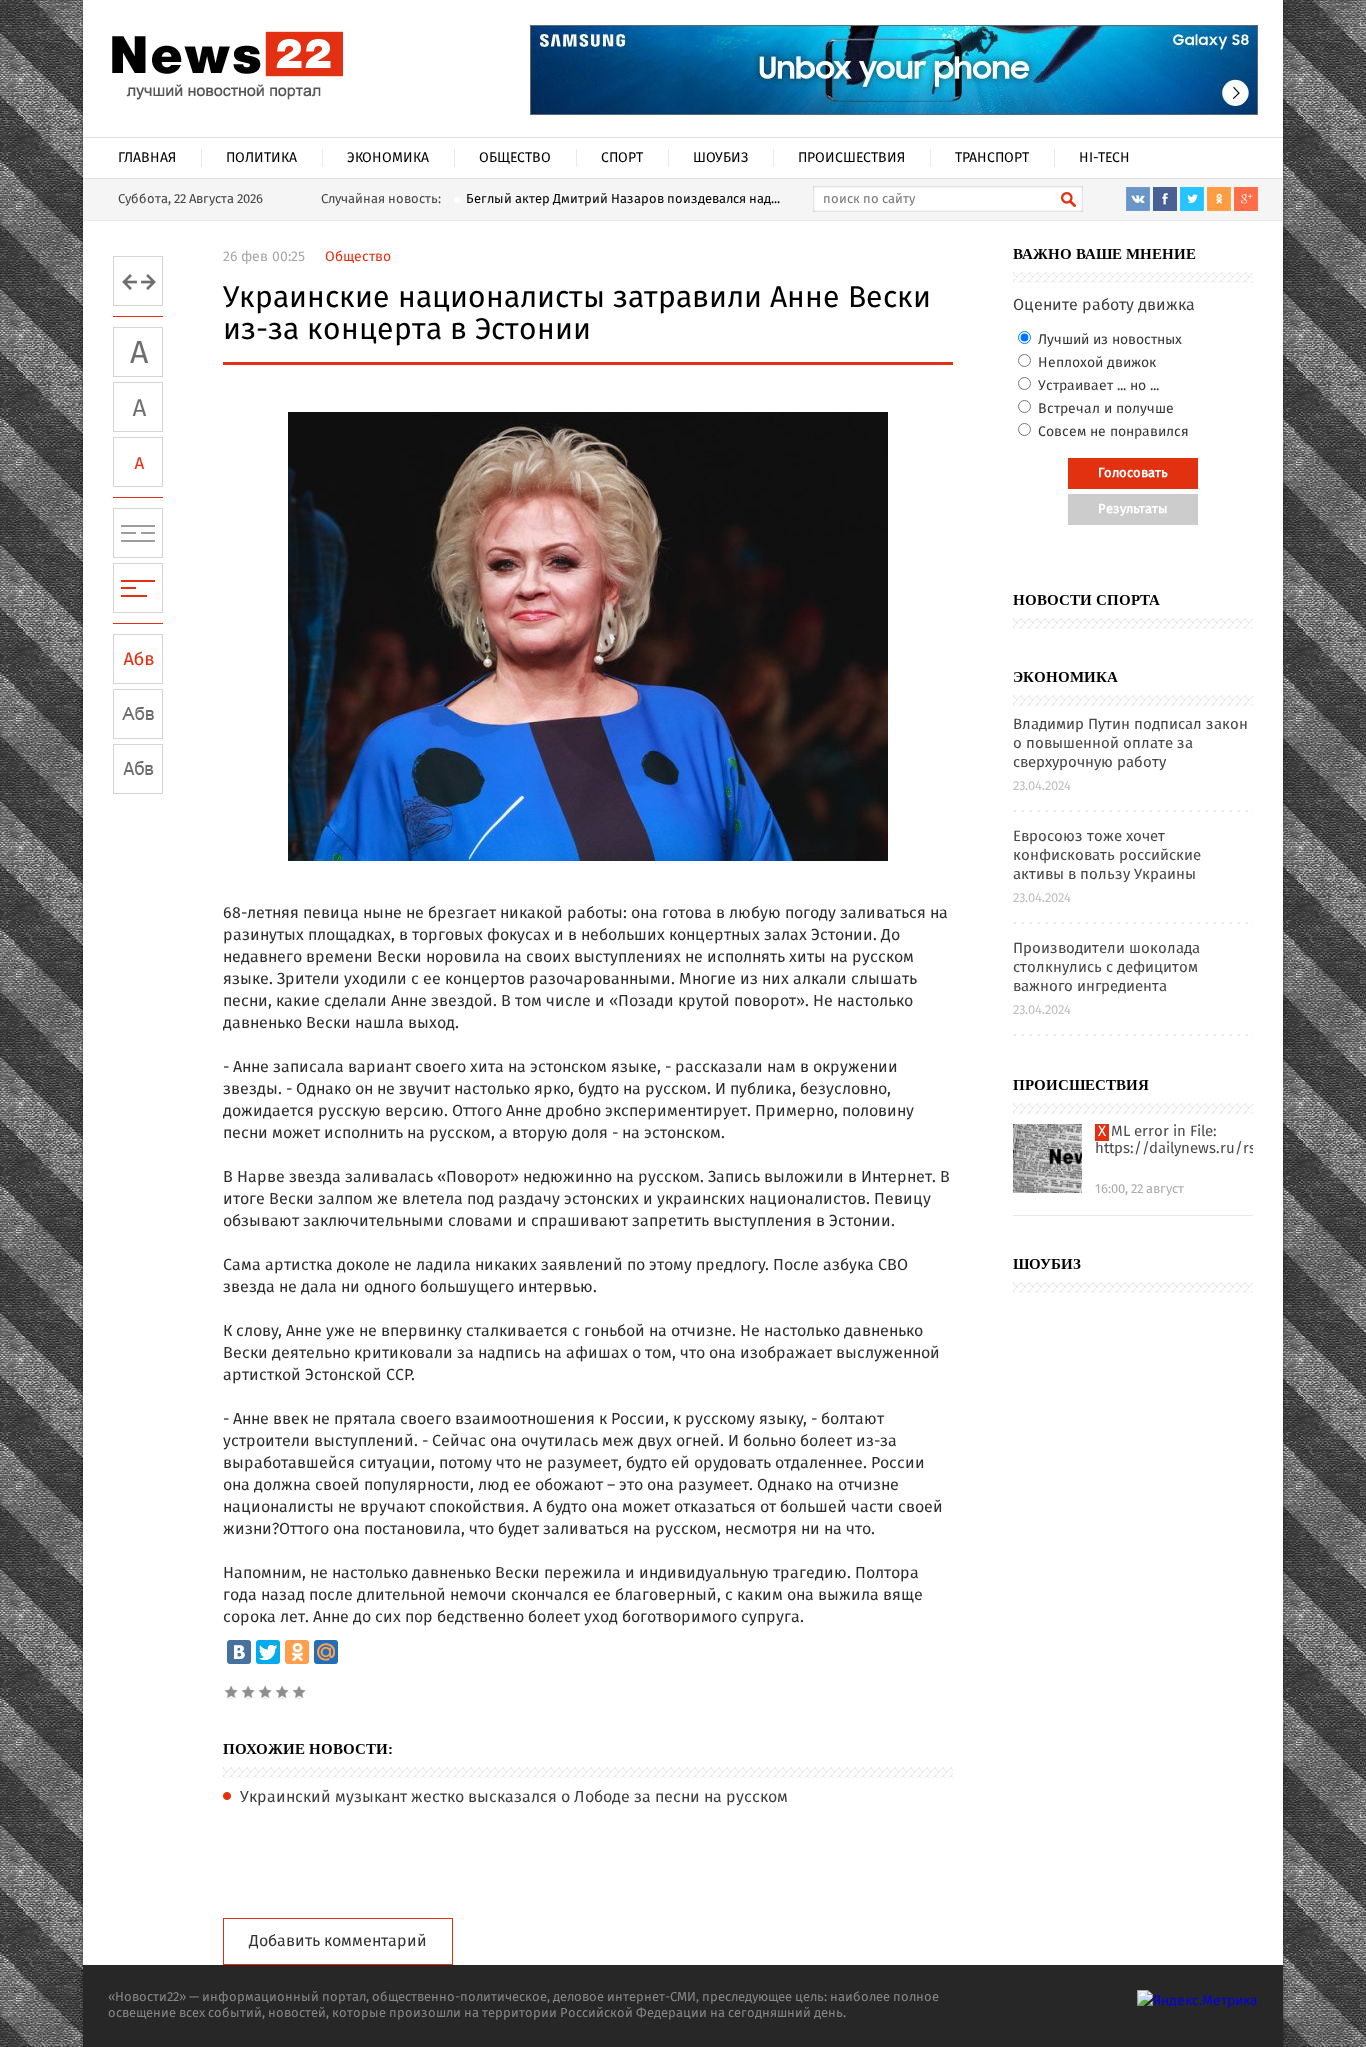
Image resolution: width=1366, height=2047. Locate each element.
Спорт (622, 158)
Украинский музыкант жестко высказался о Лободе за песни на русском (514, 1798)
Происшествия (851, 158)
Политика (261, 158)
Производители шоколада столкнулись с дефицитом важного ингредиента (1106, 968)
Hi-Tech (1104, 158)
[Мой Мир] (326, 1652)
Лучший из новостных (1108, 340)
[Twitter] (268, 1652)
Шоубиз (720, 158)
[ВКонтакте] (239, 1652)
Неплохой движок (1095, 363)
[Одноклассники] (297, 1652)
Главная (147, 158)
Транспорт (992, 158)
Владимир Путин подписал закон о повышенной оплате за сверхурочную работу (1130, 744)
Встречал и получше (1104, 409)
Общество (515, 158)
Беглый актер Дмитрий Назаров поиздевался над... (623, 199)
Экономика (388, 158)
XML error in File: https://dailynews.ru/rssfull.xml (1174, 1141)
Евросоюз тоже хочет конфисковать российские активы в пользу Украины (1107, 856)
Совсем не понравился (1111, 432)
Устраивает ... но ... (1096, 386)
